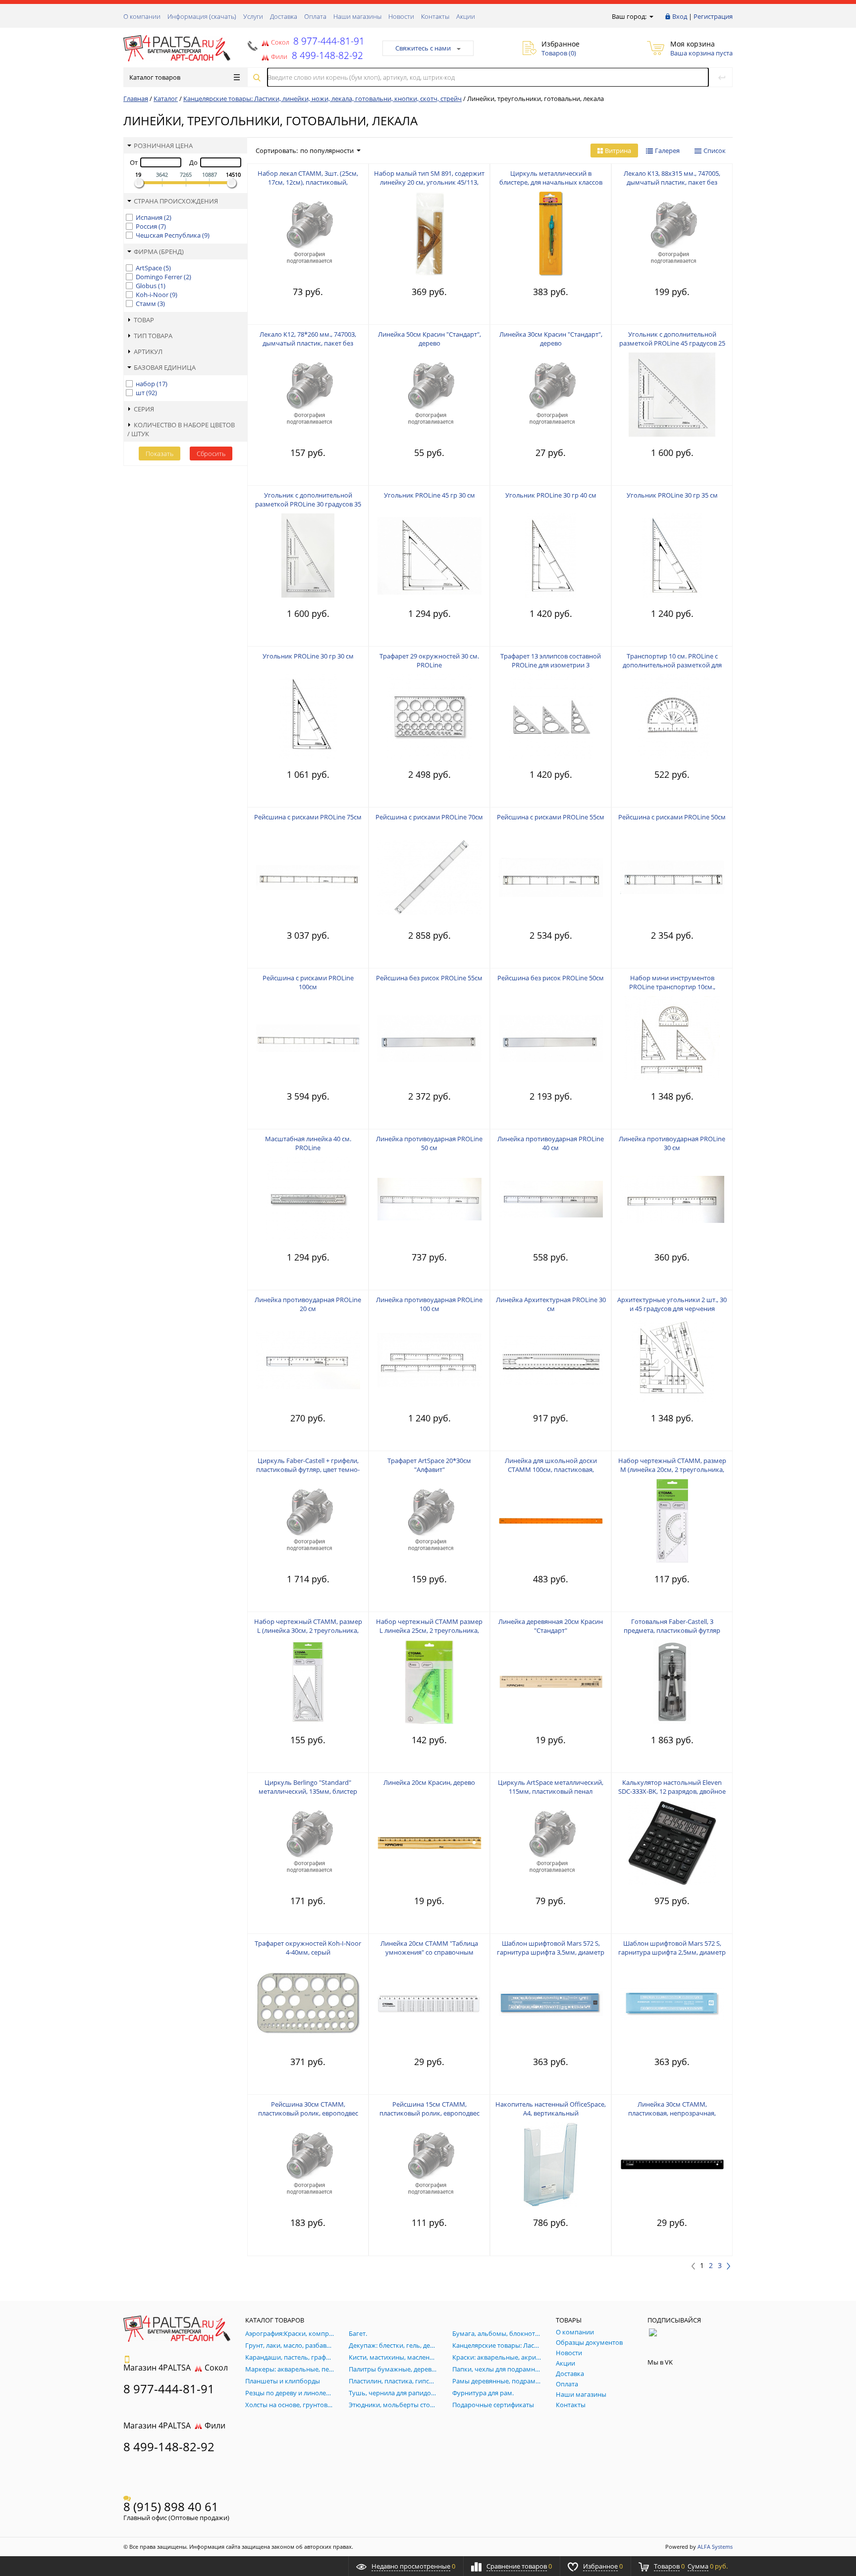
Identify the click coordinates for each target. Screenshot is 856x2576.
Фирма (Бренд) (159, 252)
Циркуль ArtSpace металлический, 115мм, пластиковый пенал (551, 1787)
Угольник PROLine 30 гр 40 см (551, 495)
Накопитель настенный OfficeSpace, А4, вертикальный (551, 2109)
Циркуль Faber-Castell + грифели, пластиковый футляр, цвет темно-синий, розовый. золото (308, 1469)
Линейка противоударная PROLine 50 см (429, 1143)
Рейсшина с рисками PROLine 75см (308, 817)
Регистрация (713, 16)
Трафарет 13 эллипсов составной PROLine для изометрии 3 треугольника (551, 665)
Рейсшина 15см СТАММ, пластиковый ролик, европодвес (429, 2109)
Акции (466, 16)
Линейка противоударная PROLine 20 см (308, 1304)
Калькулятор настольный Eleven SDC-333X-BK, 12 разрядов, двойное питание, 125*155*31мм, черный (672, 1791)
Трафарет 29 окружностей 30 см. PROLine (429, 660)
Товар (144, 320)
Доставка (284, 16)
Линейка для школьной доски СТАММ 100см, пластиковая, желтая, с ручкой (551, 1469)
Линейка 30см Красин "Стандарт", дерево (551, 339)
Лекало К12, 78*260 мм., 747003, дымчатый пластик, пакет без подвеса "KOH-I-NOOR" (308, 343)
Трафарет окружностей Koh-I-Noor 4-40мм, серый (308, 1948)
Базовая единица (165, 367)
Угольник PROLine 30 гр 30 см (308, 656)
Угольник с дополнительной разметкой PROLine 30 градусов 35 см (308, 504)
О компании (142, 16)
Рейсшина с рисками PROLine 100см (308, 982)
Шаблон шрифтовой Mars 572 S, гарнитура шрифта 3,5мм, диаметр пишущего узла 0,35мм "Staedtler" (551, 1952)
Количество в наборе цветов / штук (181, 429)
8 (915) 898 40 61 (171, 2506)
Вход (680, 16)
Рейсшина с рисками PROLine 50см (672, 817)
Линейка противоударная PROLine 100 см (429, 1304)
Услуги (253, 16)
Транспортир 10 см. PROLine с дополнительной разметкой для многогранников (672, 665)
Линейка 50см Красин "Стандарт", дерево (429, 339)
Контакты (435, 16)
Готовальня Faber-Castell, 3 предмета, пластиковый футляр (672, 1626)
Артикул (148, 352)
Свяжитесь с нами (423, 48)
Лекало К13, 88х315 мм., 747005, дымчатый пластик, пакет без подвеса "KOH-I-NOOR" (672, 182)
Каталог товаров (155, 77)
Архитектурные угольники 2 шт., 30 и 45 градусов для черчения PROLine (672, 1309)
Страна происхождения (176, 201)
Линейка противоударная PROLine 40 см (551, 1143)
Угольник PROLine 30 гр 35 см (672, 495)
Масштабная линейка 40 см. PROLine (308, 1143)
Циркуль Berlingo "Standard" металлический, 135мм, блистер (308, 1787)
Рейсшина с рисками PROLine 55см (551, 817)
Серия (144, 409)
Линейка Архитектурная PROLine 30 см (551, 1304)
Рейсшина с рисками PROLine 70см (429, 817)
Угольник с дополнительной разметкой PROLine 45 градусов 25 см (672, 343)
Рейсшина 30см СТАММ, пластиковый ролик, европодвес (308, 2109)
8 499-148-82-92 (169, 2447)
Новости (401, 16)
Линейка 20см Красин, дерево (429, 1782)
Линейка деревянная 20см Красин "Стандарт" (551, 1626)
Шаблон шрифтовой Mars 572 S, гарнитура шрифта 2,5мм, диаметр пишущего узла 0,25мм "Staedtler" (672, 1952)
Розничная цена (163, 146)
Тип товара (153, 336)
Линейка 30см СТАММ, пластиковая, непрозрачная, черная (672, 2113)
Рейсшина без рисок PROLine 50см (551, 978)
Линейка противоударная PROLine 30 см (672, 1143)
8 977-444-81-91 (328, 41)
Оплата (315, 16)
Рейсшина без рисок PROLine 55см (429, 978)
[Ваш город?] (651, 16)
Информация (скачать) (202, 16)
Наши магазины (357, 16)
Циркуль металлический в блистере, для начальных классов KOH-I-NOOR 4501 (551, 182)
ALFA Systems (715, 2547)
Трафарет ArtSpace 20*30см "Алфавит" (429, 1465)
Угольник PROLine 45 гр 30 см (429, 495)
